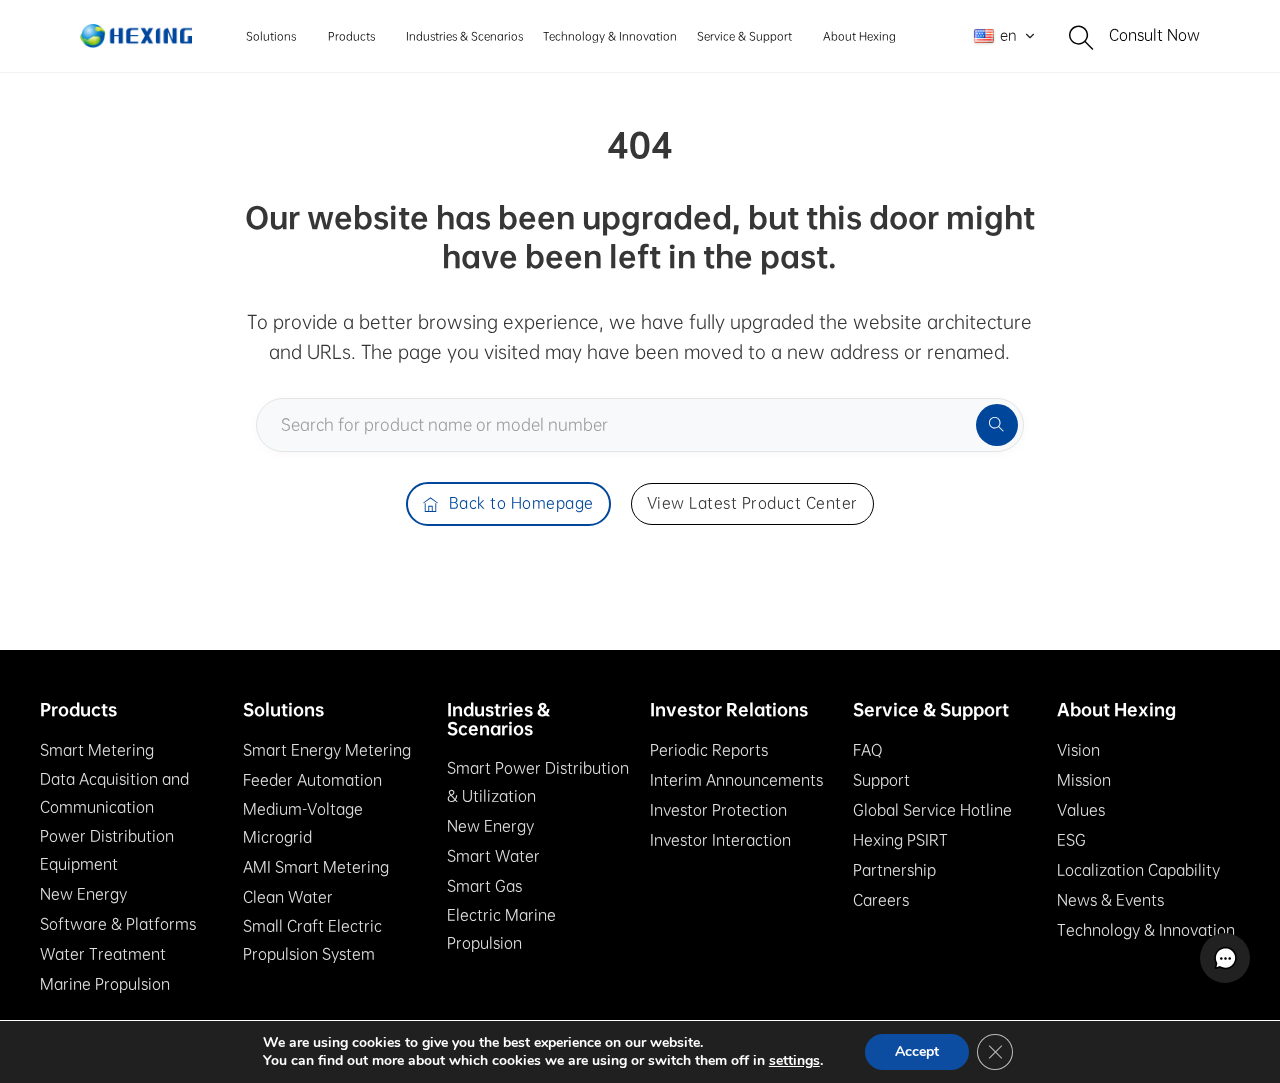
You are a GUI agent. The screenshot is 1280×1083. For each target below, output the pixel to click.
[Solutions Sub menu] (301, 35)
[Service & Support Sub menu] (797, 35)
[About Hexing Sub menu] (901, 35)
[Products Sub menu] (380, 35)
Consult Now (1154, 35)
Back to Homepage (521, 503)
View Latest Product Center (752, 503)
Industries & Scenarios (464, 36)
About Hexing (859, 36)
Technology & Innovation (610, 36)
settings (794, 1061)
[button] (1225, 958)
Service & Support (744, 36)
